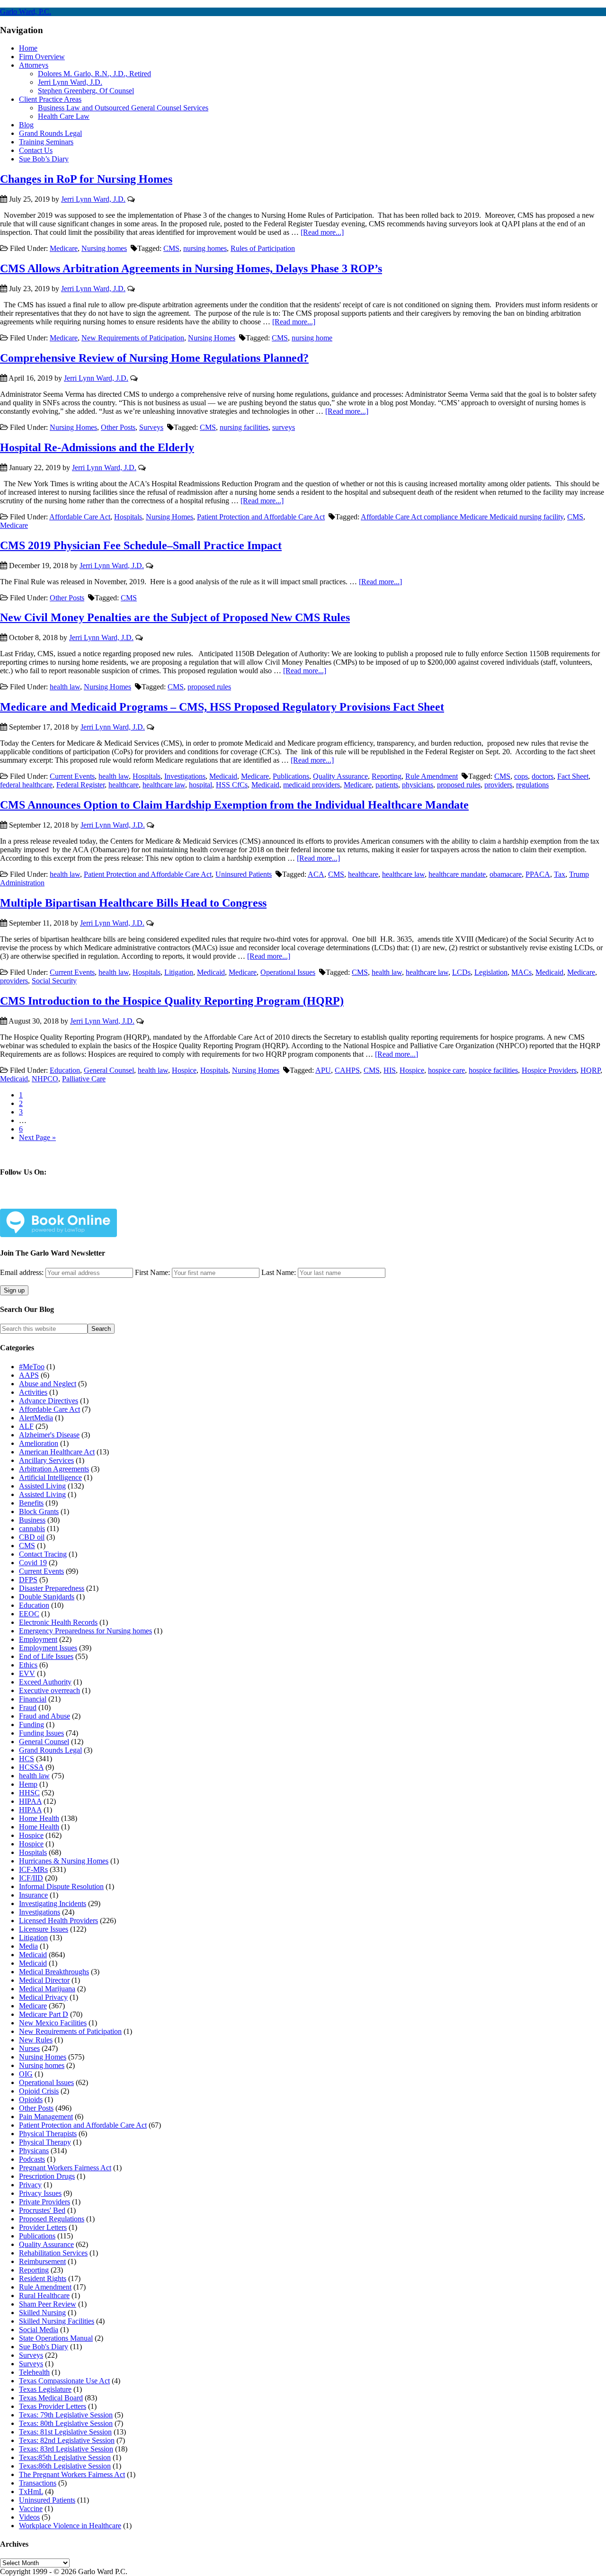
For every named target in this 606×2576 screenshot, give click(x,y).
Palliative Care (84, 1079)
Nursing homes (104, 248)
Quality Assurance (340, 776)
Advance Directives (49, 1401)
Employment (38, 1639)
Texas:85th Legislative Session (65, 2457)
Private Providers (45, 2202)
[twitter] (51, 1201)
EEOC (29, 1614)
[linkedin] (74, 1201)
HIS (390, 1070)
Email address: (23, 1272)
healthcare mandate (457, 874)
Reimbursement (42, 2261)
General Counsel (109, 1070)
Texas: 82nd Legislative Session (67, 2440)
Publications (291, 776)
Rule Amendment (432, 776)
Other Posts (118, 427)
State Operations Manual (56, 2338)
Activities (33, 1392)
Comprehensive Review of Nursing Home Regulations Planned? (154, 358)
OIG (26, 2074)
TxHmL (31, 2491)
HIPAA (30, 1801)
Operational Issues (288, 972)
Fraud (28, 1707)
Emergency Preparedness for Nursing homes (85, 1631)
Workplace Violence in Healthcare (70, 2526)
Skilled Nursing (42, 2313)
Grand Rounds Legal (50, 1750)
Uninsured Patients (244, 874)
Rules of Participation (263, 248)
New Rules (36, 2040)
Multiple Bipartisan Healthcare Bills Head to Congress (133, 903)
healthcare (124, 785)
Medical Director (44, 1980)
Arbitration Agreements (54, 1469)
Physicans (34, 2151)
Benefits (31, 1503)
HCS (27, 1759)
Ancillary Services (46, 1460)
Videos (29, 2517)
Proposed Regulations (52, 2219)
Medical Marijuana (47, 1989)
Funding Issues (41, 1733)
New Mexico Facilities (53, 2023)
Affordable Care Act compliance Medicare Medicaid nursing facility (462, 517)
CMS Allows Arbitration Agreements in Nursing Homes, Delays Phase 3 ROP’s (191, 268)
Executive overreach (49, 1690)
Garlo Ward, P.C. (26, 12)
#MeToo (32, 1367)
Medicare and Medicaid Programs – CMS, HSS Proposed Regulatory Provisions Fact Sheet (222, 707)
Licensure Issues (44, 1929)
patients (387, 785)
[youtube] (96, 1201)
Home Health (39, 1818)
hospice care (446, 1070)
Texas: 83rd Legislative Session (66, 2449)
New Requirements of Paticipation (133, 338)
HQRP (590, 1070)
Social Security (54, 981)
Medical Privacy (43, 1997)
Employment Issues (48, 1648)
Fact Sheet (573, 776)
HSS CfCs (232, 785)
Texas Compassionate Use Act (64, 2381)
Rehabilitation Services (53, 2253)
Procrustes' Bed (42, 2210)
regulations (532, 785)
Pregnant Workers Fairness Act (65, 2168)
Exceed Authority (45, 1682)
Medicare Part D (44, 2014)
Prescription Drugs (47, 2176)
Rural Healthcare (44, 2295)
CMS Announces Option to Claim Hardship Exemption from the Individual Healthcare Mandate (234, 805)
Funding (31, 1725)
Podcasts (32, 2159)
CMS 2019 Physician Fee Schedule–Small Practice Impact (141, 545)
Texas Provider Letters (53, 2406)
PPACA (538, 874)
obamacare (506, 874)
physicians (418, 785)
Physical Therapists (48, 2134)
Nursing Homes (212, 338)
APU (323, 1070)
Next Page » (37, 1137)
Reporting (387, 776)
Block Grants (39, 1511)
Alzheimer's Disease (49, 1435)
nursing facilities (244, 427)
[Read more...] (322, 232)
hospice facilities (493, 1070)
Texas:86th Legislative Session (65, 2466)
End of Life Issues (46, 1656)
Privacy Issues (40, 2193)
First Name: (152, 1272)
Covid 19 (33, 1563)
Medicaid (223, 776)
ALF (26, 1426)
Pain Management (46, 2117)
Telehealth (34, 2372)
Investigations (185, 776)
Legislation (491, 972)
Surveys (151, 427)
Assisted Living (42, 1486)
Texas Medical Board (51, 2398)
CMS (171, 248)
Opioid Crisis (39, 2091)
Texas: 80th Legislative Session (66, 2423)
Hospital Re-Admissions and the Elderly (97, 447)
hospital (201, 785)
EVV (27, 1673)
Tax (560, 874)
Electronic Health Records (58, 1622)
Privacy (30, 2185)
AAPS (29, 1375)
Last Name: (279, 1272)
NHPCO (45, 1079)
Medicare (64, 248)
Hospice (184, 1070)
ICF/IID (31, 1878)
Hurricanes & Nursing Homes (64, 1861)
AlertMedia (36, 1418)
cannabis (32, 1529)
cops (521, 776)
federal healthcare (26, 785)
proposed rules (209, 687)
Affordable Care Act (80, 517)
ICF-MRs (33, 1869)
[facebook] (29, 1201)
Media (28, 1946)
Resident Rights (43, 2278)
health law (65, 687)
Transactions (38, 2483)
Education (65, 1070)
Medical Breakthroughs (54, 1972)
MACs (521, 972)
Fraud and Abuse (45, 1716)
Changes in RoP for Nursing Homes (86, 179)
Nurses (29, 2048)
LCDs (461, 972)
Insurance (33, 1895)
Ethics (28, 1665)
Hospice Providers (549, 1070)
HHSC (29, 1793)
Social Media (39, 2330)
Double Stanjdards (47, 1597)
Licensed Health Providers (58, 1921)
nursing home (312, 338)
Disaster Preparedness (52, 1588)
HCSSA (31, 1767)
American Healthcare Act (57, 1452)
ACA (316, 874)
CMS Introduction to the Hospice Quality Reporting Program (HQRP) (172, 1001)
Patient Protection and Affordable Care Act (261, 517)
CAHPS (347, 1070)
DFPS (28, 1580)
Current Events (72, 776)
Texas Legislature (45, 2389)
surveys (284, 427)
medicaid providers (312, 785)
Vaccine (31, 2509)
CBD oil (32, 1537)
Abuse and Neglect (48, 1384)
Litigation (179, 972)
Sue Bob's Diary (44, 2347)
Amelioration (39, 1443)
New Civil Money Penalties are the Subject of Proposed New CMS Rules (175, 617)
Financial (33, 1699)
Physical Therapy (45, 2142)
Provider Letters (43, 2227)
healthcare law (164, 785)
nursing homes (205, 248)
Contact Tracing (43, 1554)
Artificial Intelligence (50, 1477)
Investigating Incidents (53, 1903)
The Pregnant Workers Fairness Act (72, 2474)
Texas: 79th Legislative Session (66, 2415)
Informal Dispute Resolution (61, 1886)
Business (32, 1520)
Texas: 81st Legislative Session (65, 2432)
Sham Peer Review (48, 2304)
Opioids (31, 2099)
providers (498, 785)
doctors (543, 776)
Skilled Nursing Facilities (57, 2321)
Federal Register (80, 785)
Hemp (28, 1784)
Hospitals (128, 517)
